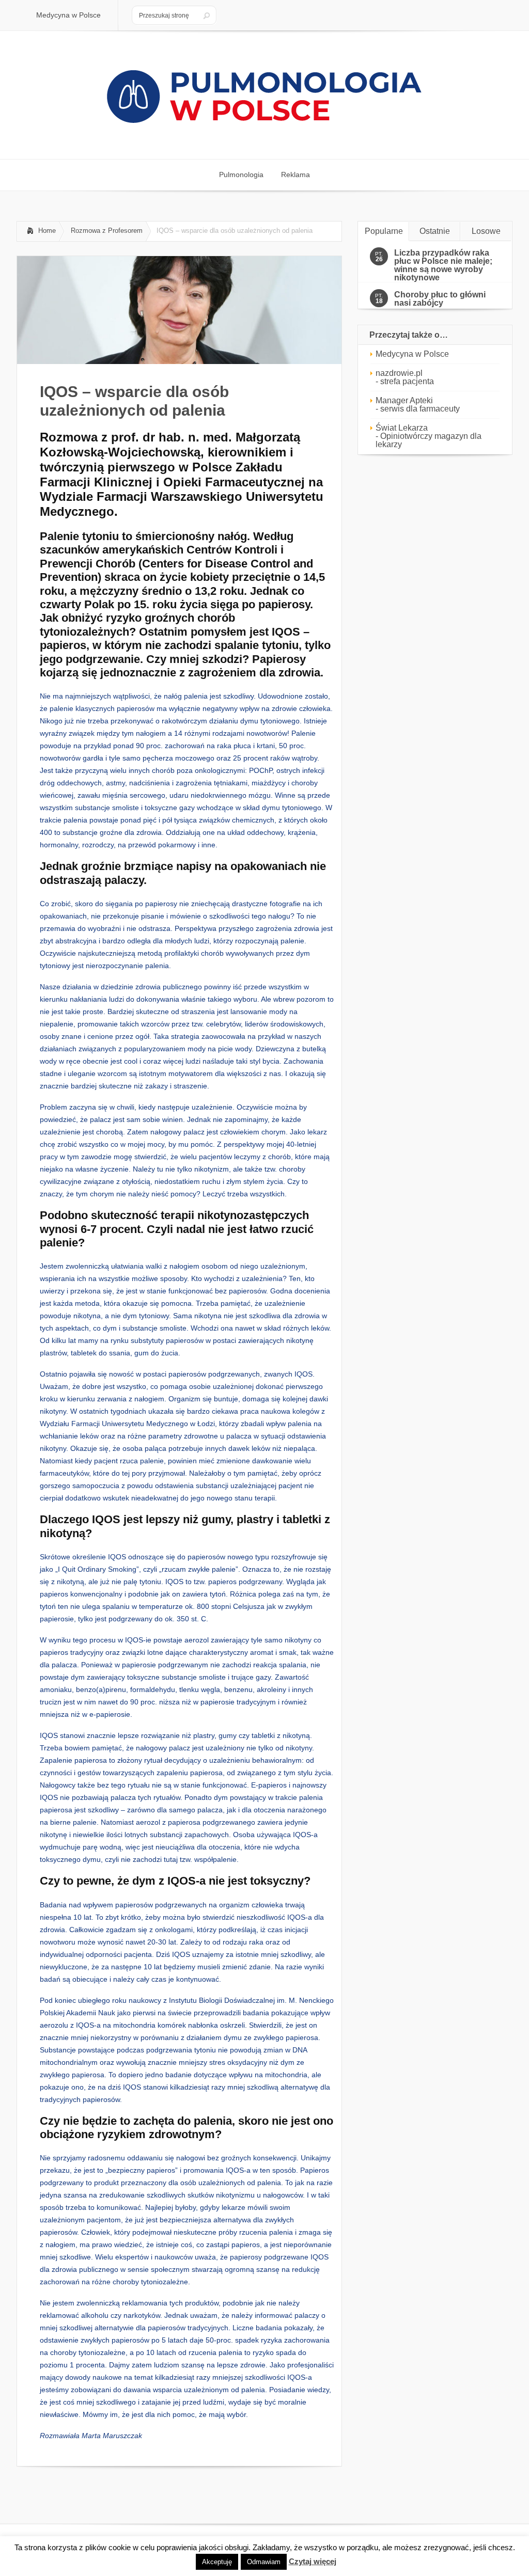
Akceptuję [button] (217, 2562)
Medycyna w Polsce (412, 354)
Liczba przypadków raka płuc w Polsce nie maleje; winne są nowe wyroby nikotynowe (443, 265)
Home (47, 231)
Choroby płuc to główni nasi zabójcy (440, 299)
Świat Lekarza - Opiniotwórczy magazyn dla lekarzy (429, 436)
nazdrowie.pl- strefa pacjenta (405, 377)
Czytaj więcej (313, 2561)
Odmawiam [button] (264, 2562)
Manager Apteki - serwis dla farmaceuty (418, 405)
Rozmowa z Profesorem (107, 231)
